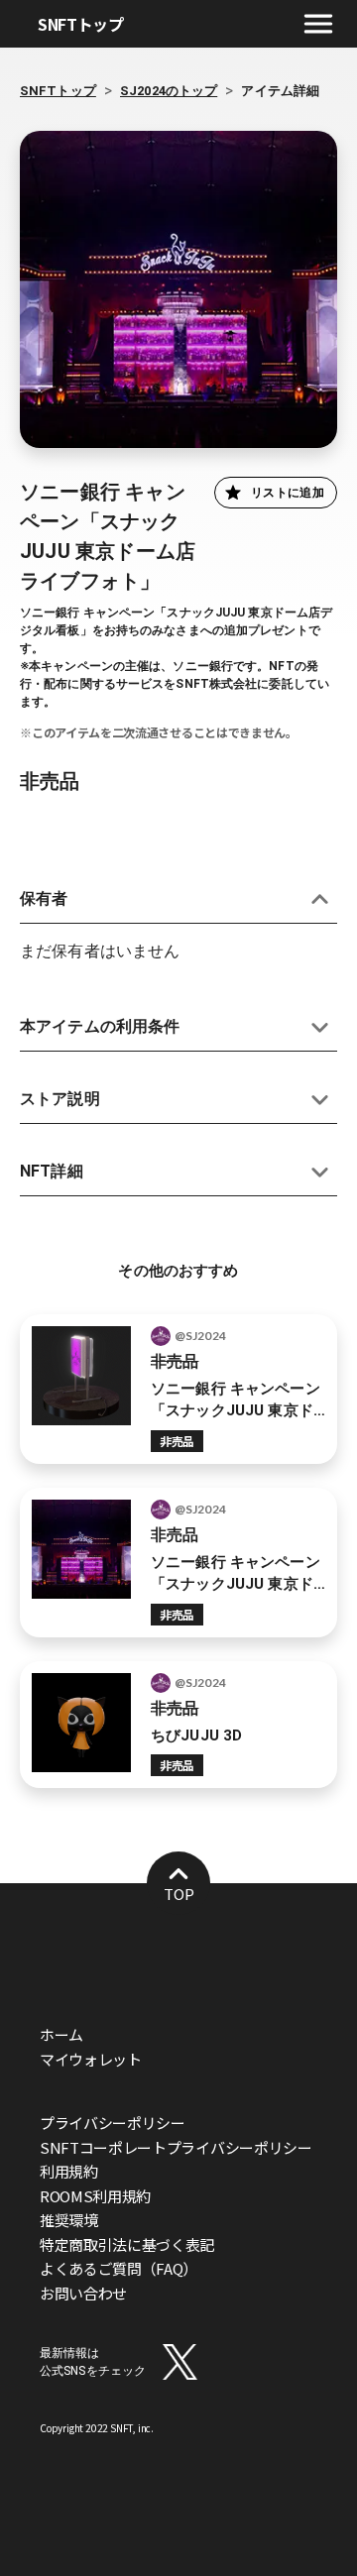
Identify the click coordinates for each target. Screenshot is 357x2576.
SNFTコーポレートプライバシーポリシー (176, 2147)
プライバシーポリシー (113, 2123)
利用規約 (69, 2171)
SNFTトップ (81, 24)
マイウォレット (91, 2059)
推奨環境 (69, 2220)
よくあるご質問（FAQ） (119, 2268)
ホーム (61, 2034)
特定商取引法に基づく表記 (127, 2244)
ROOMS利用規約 (95, 2196)
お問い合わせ (83, 2293)
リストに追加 (288, 493)
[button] (178, 899)
